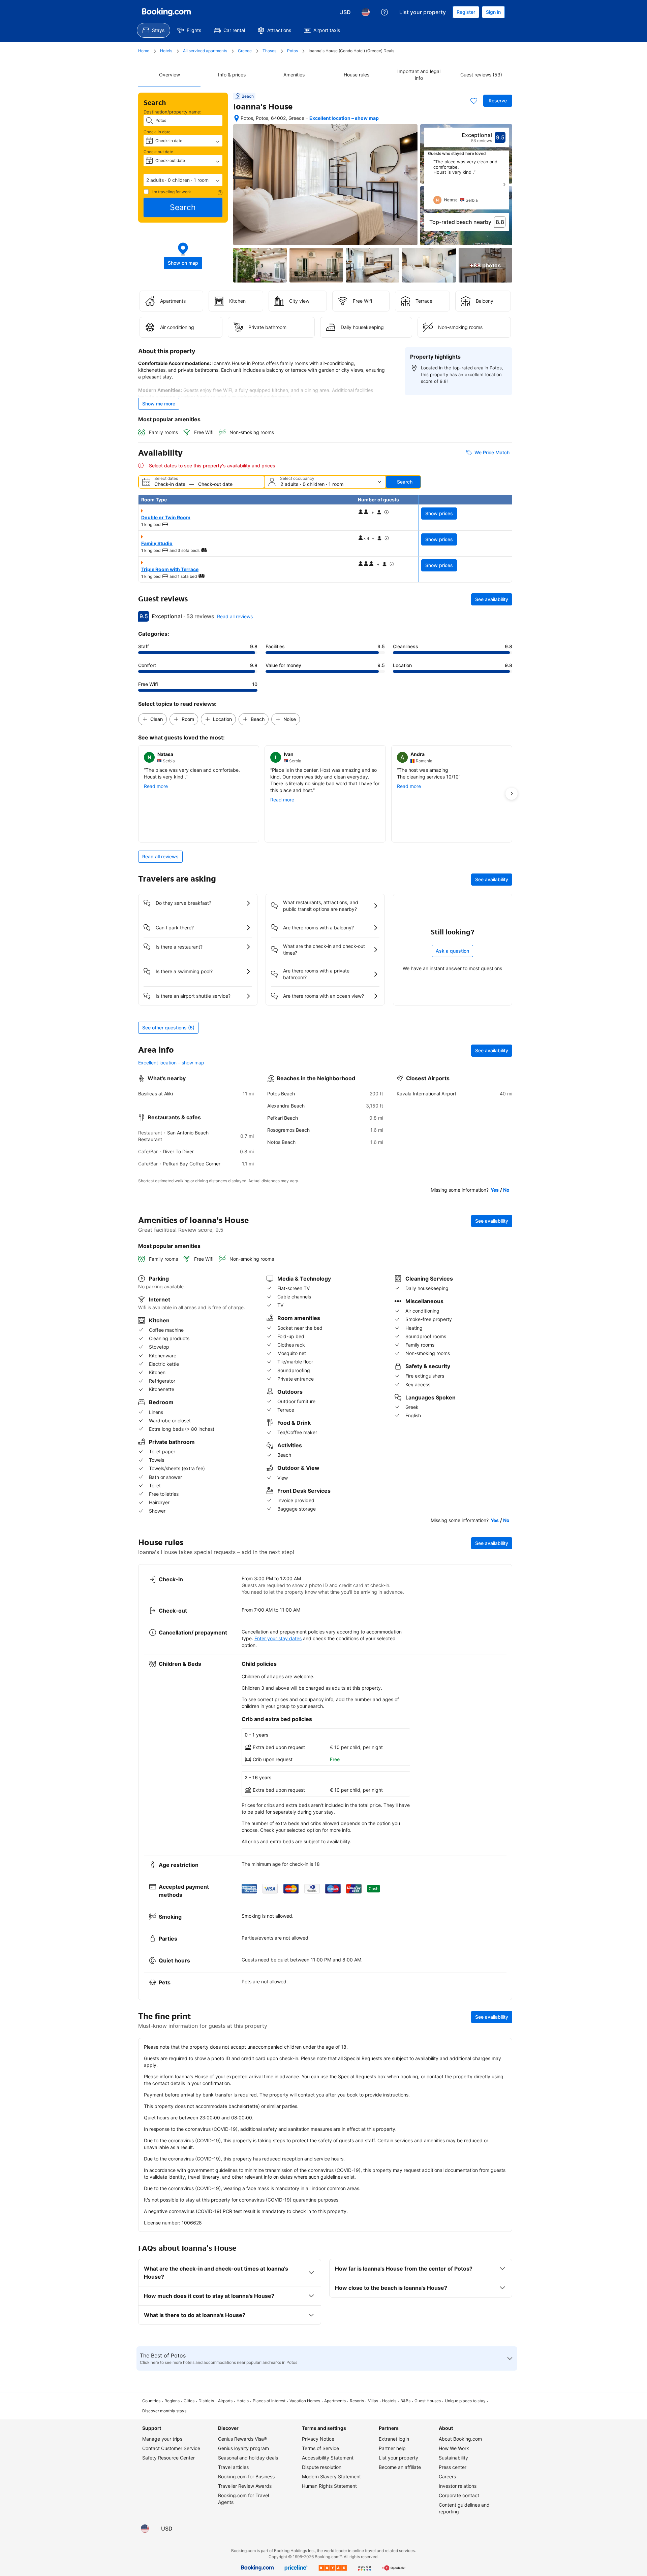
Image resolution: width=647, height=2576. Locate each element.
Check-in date (157, 132)
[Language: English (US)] (366, 12)
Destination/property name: (173, 112)
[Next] (504, 185)
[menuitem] (153, 30)
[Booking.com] (166, 12)
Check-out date (158, 152)
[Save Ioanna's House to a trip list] (474, 101)
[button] (183, 180)
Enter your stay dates (278, 1638)
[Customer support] (384, 12)
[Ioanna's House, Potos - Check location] (237, 118)
